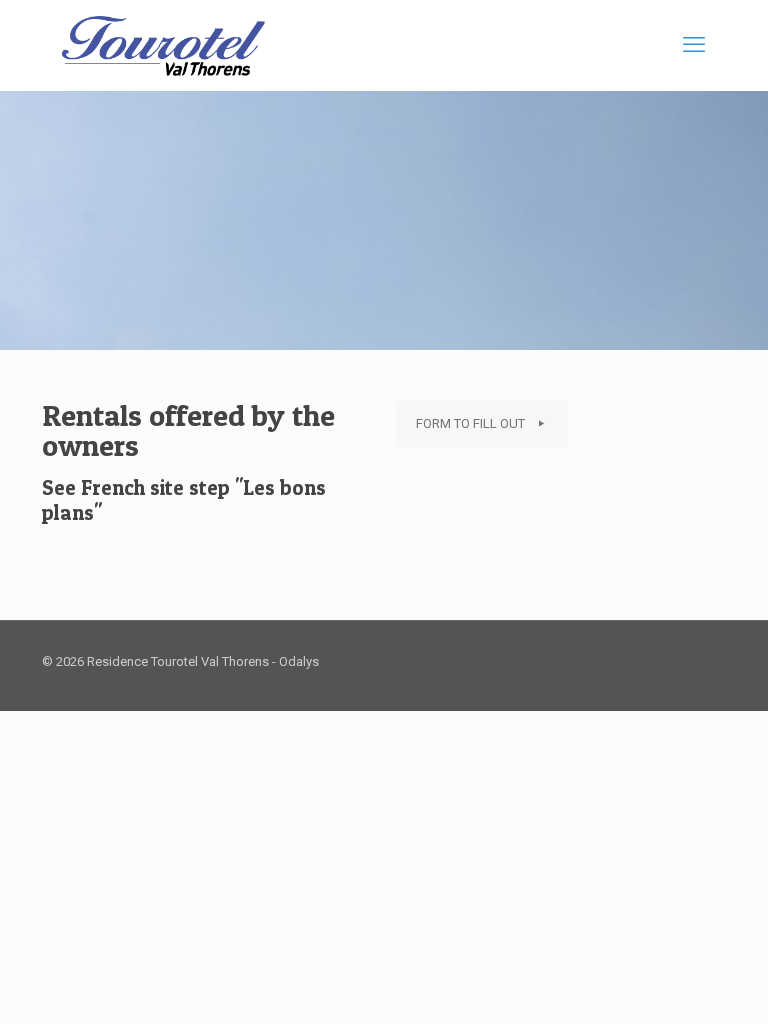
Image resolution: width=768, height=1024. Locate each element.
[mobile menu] (694, 45)
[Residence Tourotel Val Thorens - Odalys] (163, 45)
